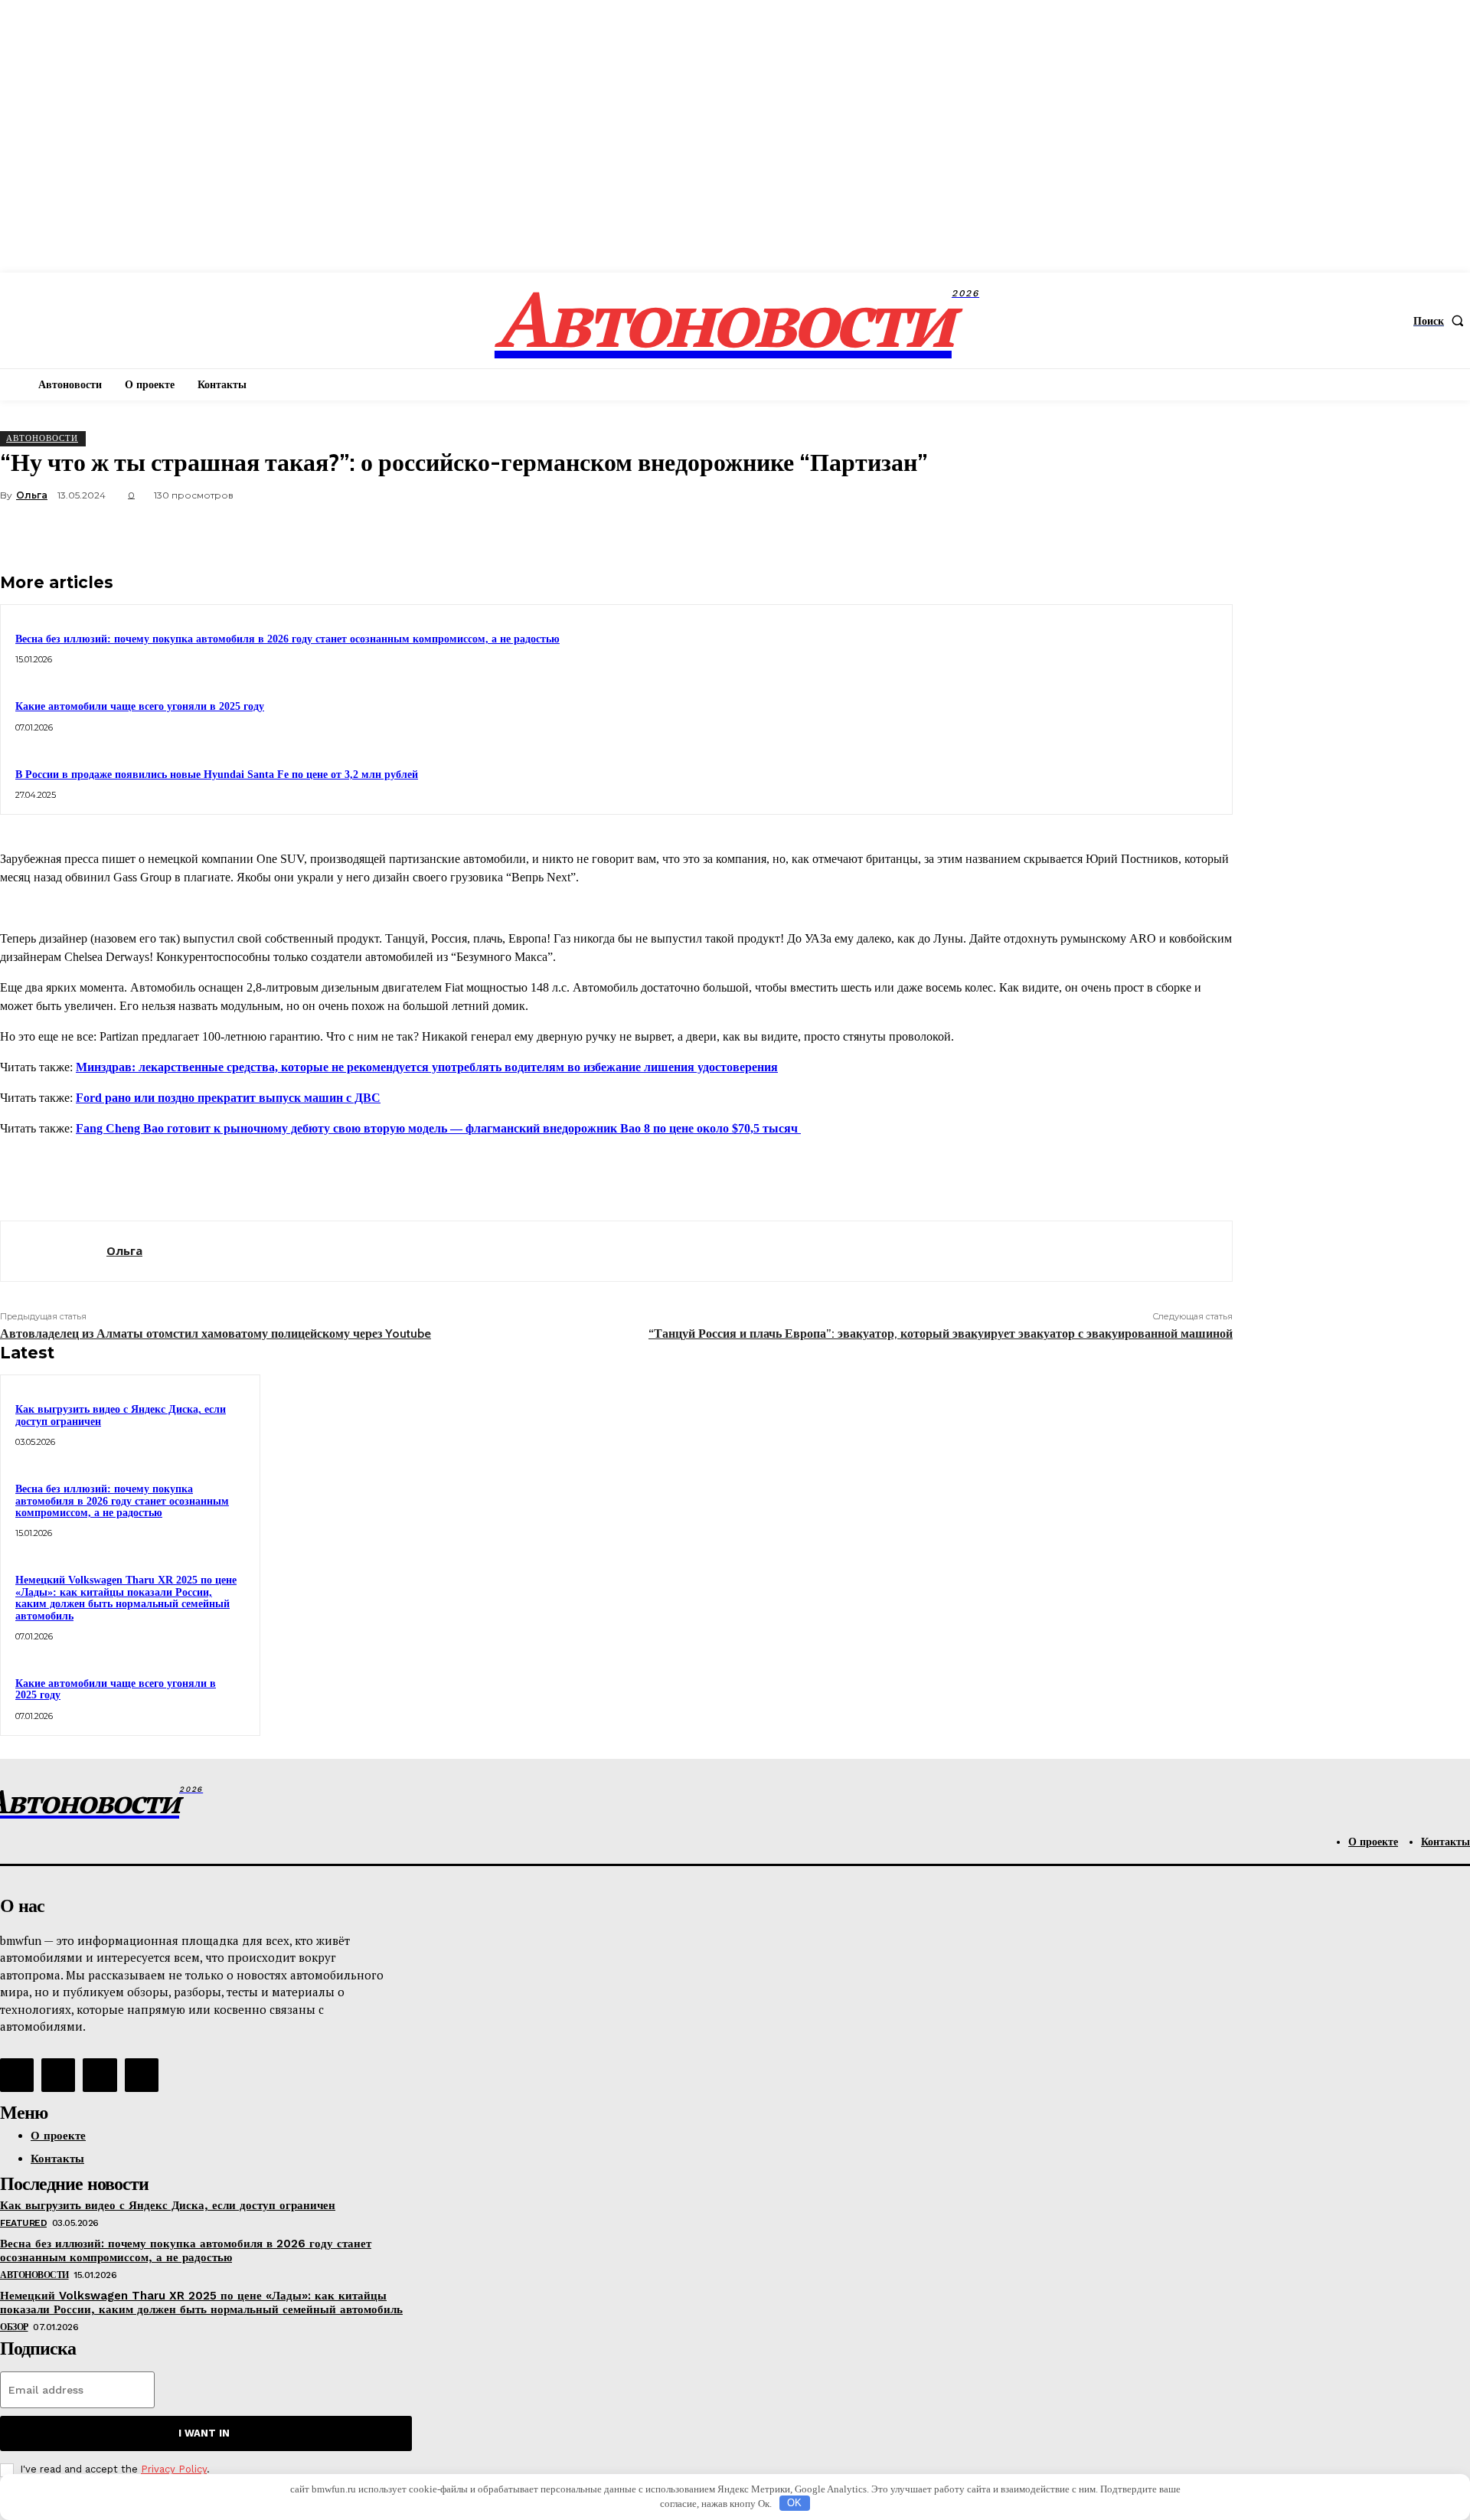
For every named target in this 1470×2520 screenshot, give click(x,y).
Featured (23, 2223)
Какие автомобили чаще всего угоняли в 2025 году (140, 706)
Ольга (32, 495)
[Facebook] (985, 531)
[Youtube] (142, 2075)
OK (794, 2503)
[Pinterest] (1096, 531)
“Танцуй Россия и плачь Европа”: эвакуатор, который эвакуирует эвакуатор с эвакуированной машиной (941, 1334)
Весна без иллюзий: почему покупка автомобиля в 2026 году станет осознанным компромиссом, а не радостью (287, 639)
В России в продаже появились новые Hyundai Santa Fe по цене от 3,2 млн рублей (217, 775)
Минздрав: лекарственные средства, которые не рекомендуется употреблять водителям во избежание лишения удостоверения (427, 1067)
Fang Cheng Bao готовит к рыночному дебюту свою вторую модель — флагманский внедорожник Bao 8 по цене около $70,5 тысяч (438, 1128)
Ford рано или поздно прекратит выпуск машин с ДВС (228, 1098)
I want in (204, 2433)
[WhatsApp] (1151, 531)
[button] (1442, 321)
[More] (1207, 531)
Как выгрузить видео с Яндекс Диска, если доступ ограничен (168, 2205)
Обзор (14, 2327)
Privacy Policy (174, 2469)
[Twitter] (1040, 531)
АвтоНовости (42, 438)
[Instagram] (58, 2075)
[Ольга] (54, 1251)
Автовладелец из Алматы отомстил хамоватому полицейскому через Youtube (216, 1334)
